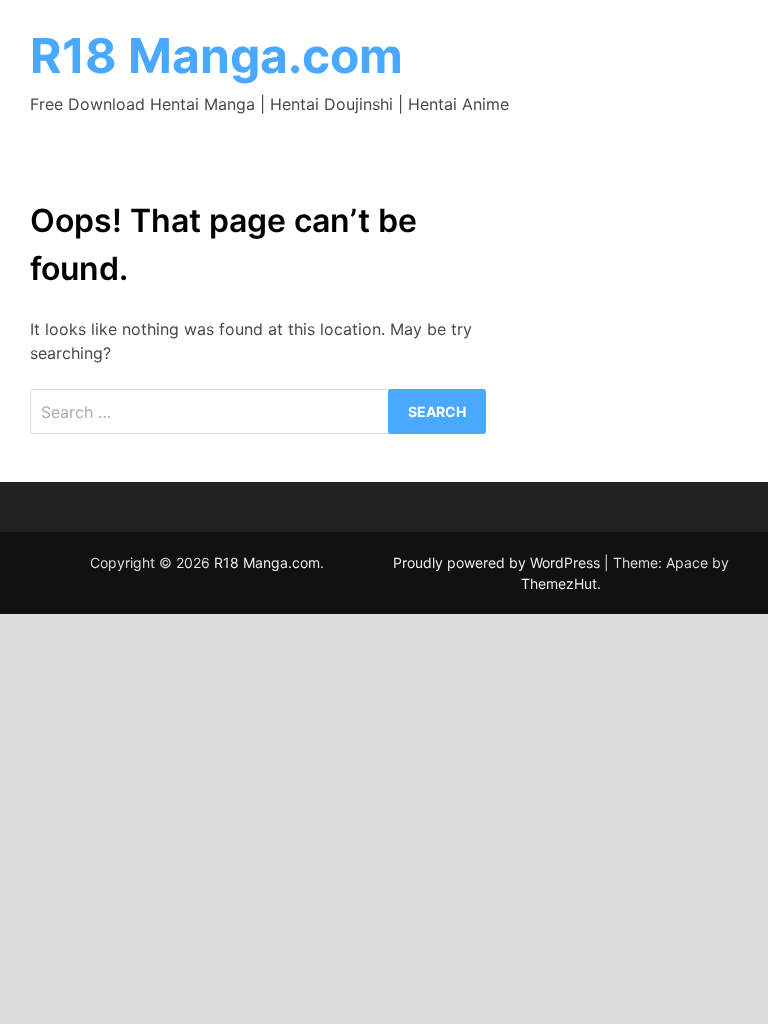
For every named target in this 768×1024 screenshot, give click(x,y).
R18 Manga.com (216, 55)
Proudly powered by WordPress (498, 562)
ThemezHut (559, 583)
